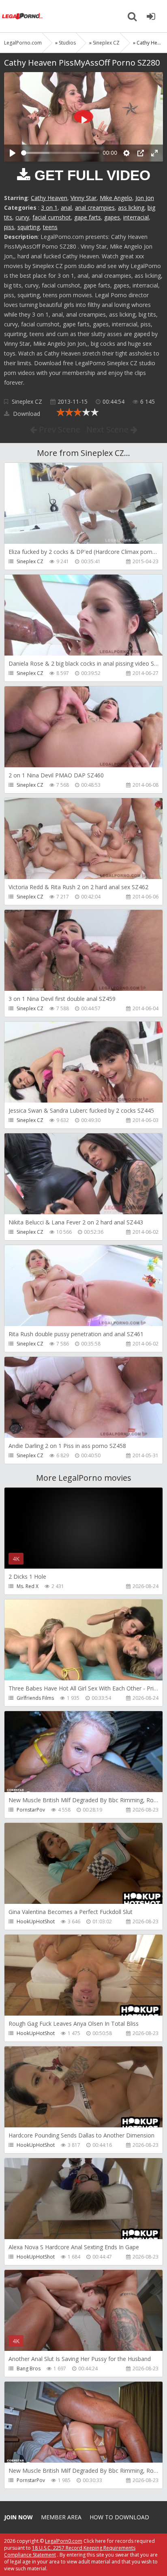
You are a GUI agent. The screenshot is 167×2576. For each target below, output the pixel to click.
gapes (112, 217)
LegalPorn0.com (64, 2541)
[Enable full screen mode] (154, 153)
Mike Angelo (116, 198)
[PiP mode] (141, 153)
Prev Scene (59, 429)
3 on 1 (49, 208)
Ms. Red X (28, 1586)
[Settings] (126, 153)
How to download (119, 2517)
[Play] (13, 153)
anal (66, 208)
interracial (136, 217)
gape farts (88, 217)
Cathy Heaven (49, 198)
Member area (61, 2517)
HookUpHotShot (36, 1921)
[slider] (60, 153)
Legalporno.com (22, 16)
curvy (22, 217)
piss (9, 227)
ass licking (131, 208)
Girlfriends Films (35, 1698)
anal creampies (95, 208)
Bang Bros (29, 2368)
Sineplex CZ (27, 401)
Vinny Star (83, 198)
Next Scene (108, 429)
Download (26, 414)
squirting (29, 227)
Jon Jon (145, 198)
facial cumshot (52, 217)
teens (50, 227)
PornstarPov (31, 1810)
